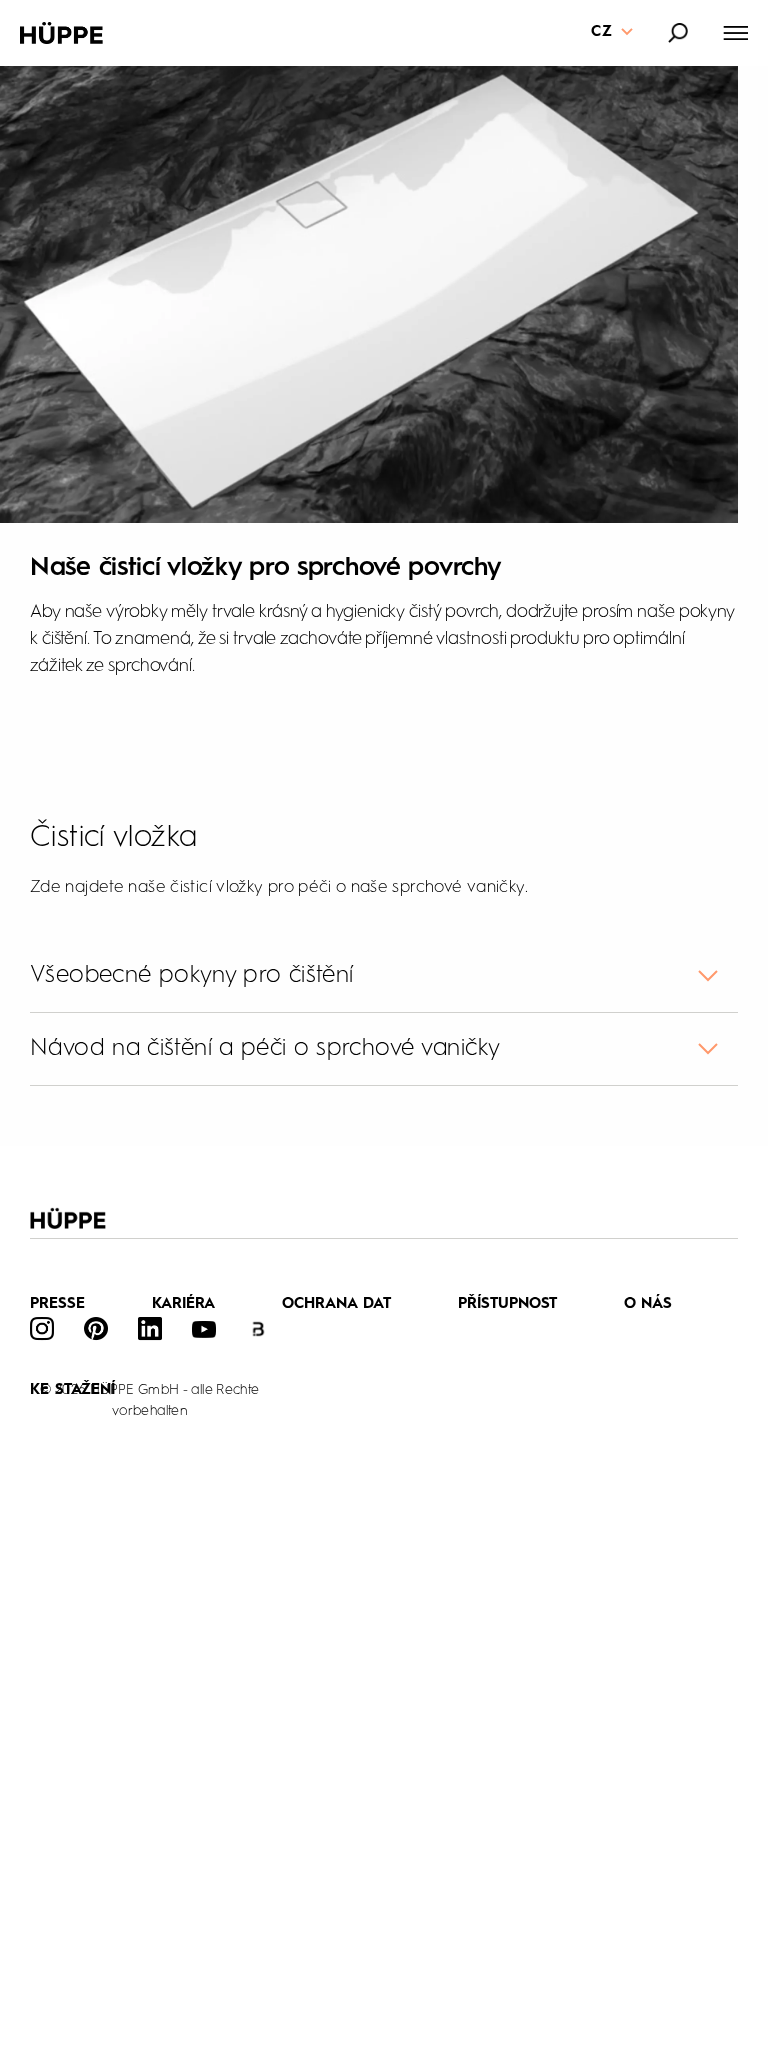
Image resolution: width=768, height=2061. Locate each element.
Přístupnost (508, 1304)
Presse (57, 1304)
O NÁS (648, 1304)
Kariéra (184, 1304)
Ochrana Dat (336, 1304)
